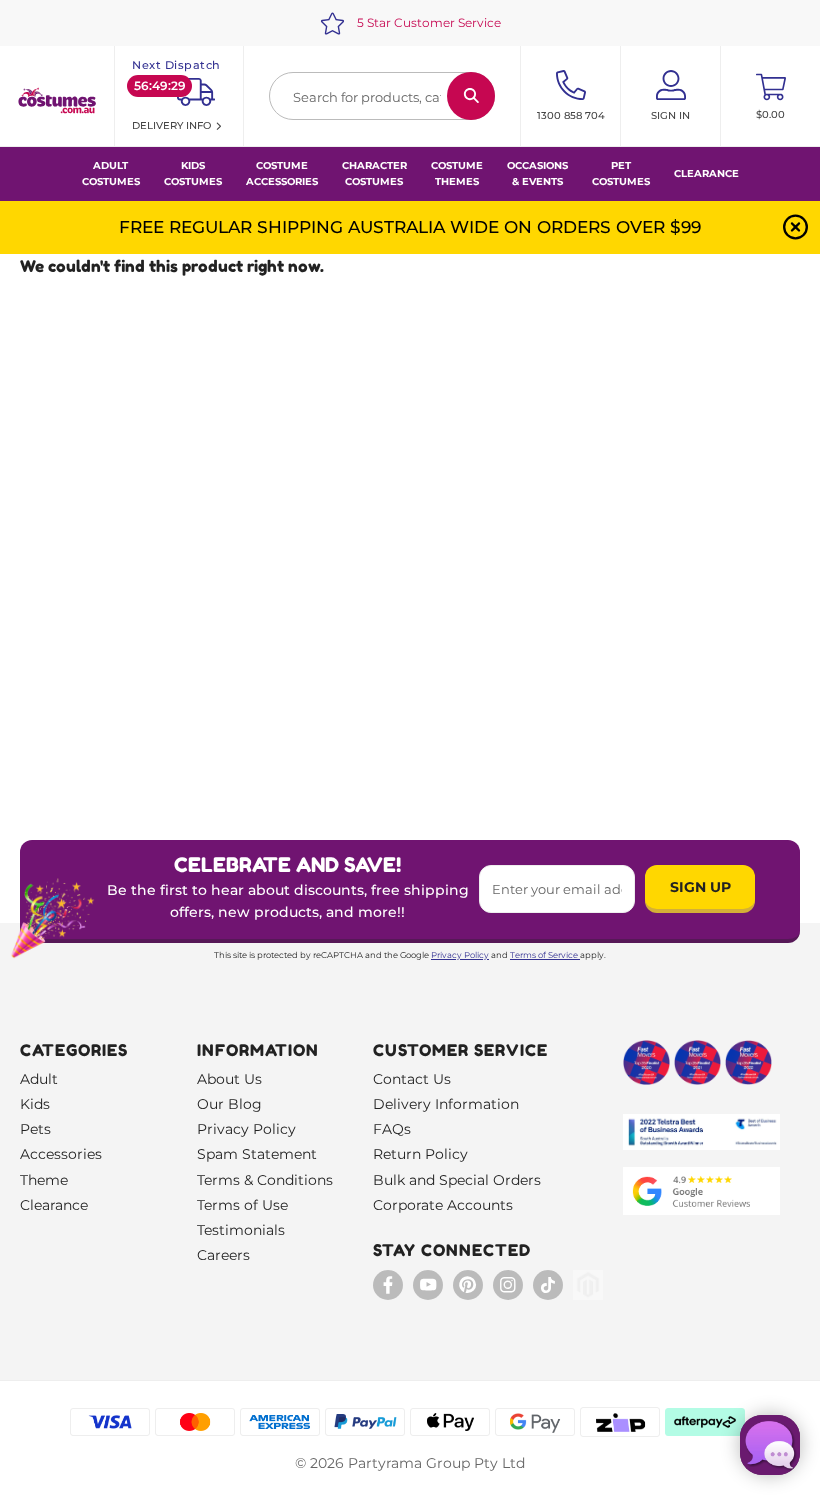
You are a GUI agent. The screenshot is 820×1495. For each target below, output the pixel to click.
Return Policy (420, 1154)
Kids (35, 1104)
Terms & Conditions (265, 1180)
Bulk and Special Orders (457, 1180)
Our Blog (229, 1104)
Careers (223, 1255)
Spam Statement (257, 1154)
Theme (44, 1180)
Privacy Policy (460, 955)
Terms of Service (544, 955)
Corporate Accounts (443, 1205)
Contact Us (412, 1079)
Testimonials (241, 1230)
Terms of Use (242, 1205)
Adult (39, 1079)
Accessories (61, 1154)
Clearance (706, 173)
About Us (229, 1079)
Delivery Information (446, 1104)
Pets (35, 1129)
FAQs (392, 1129)
